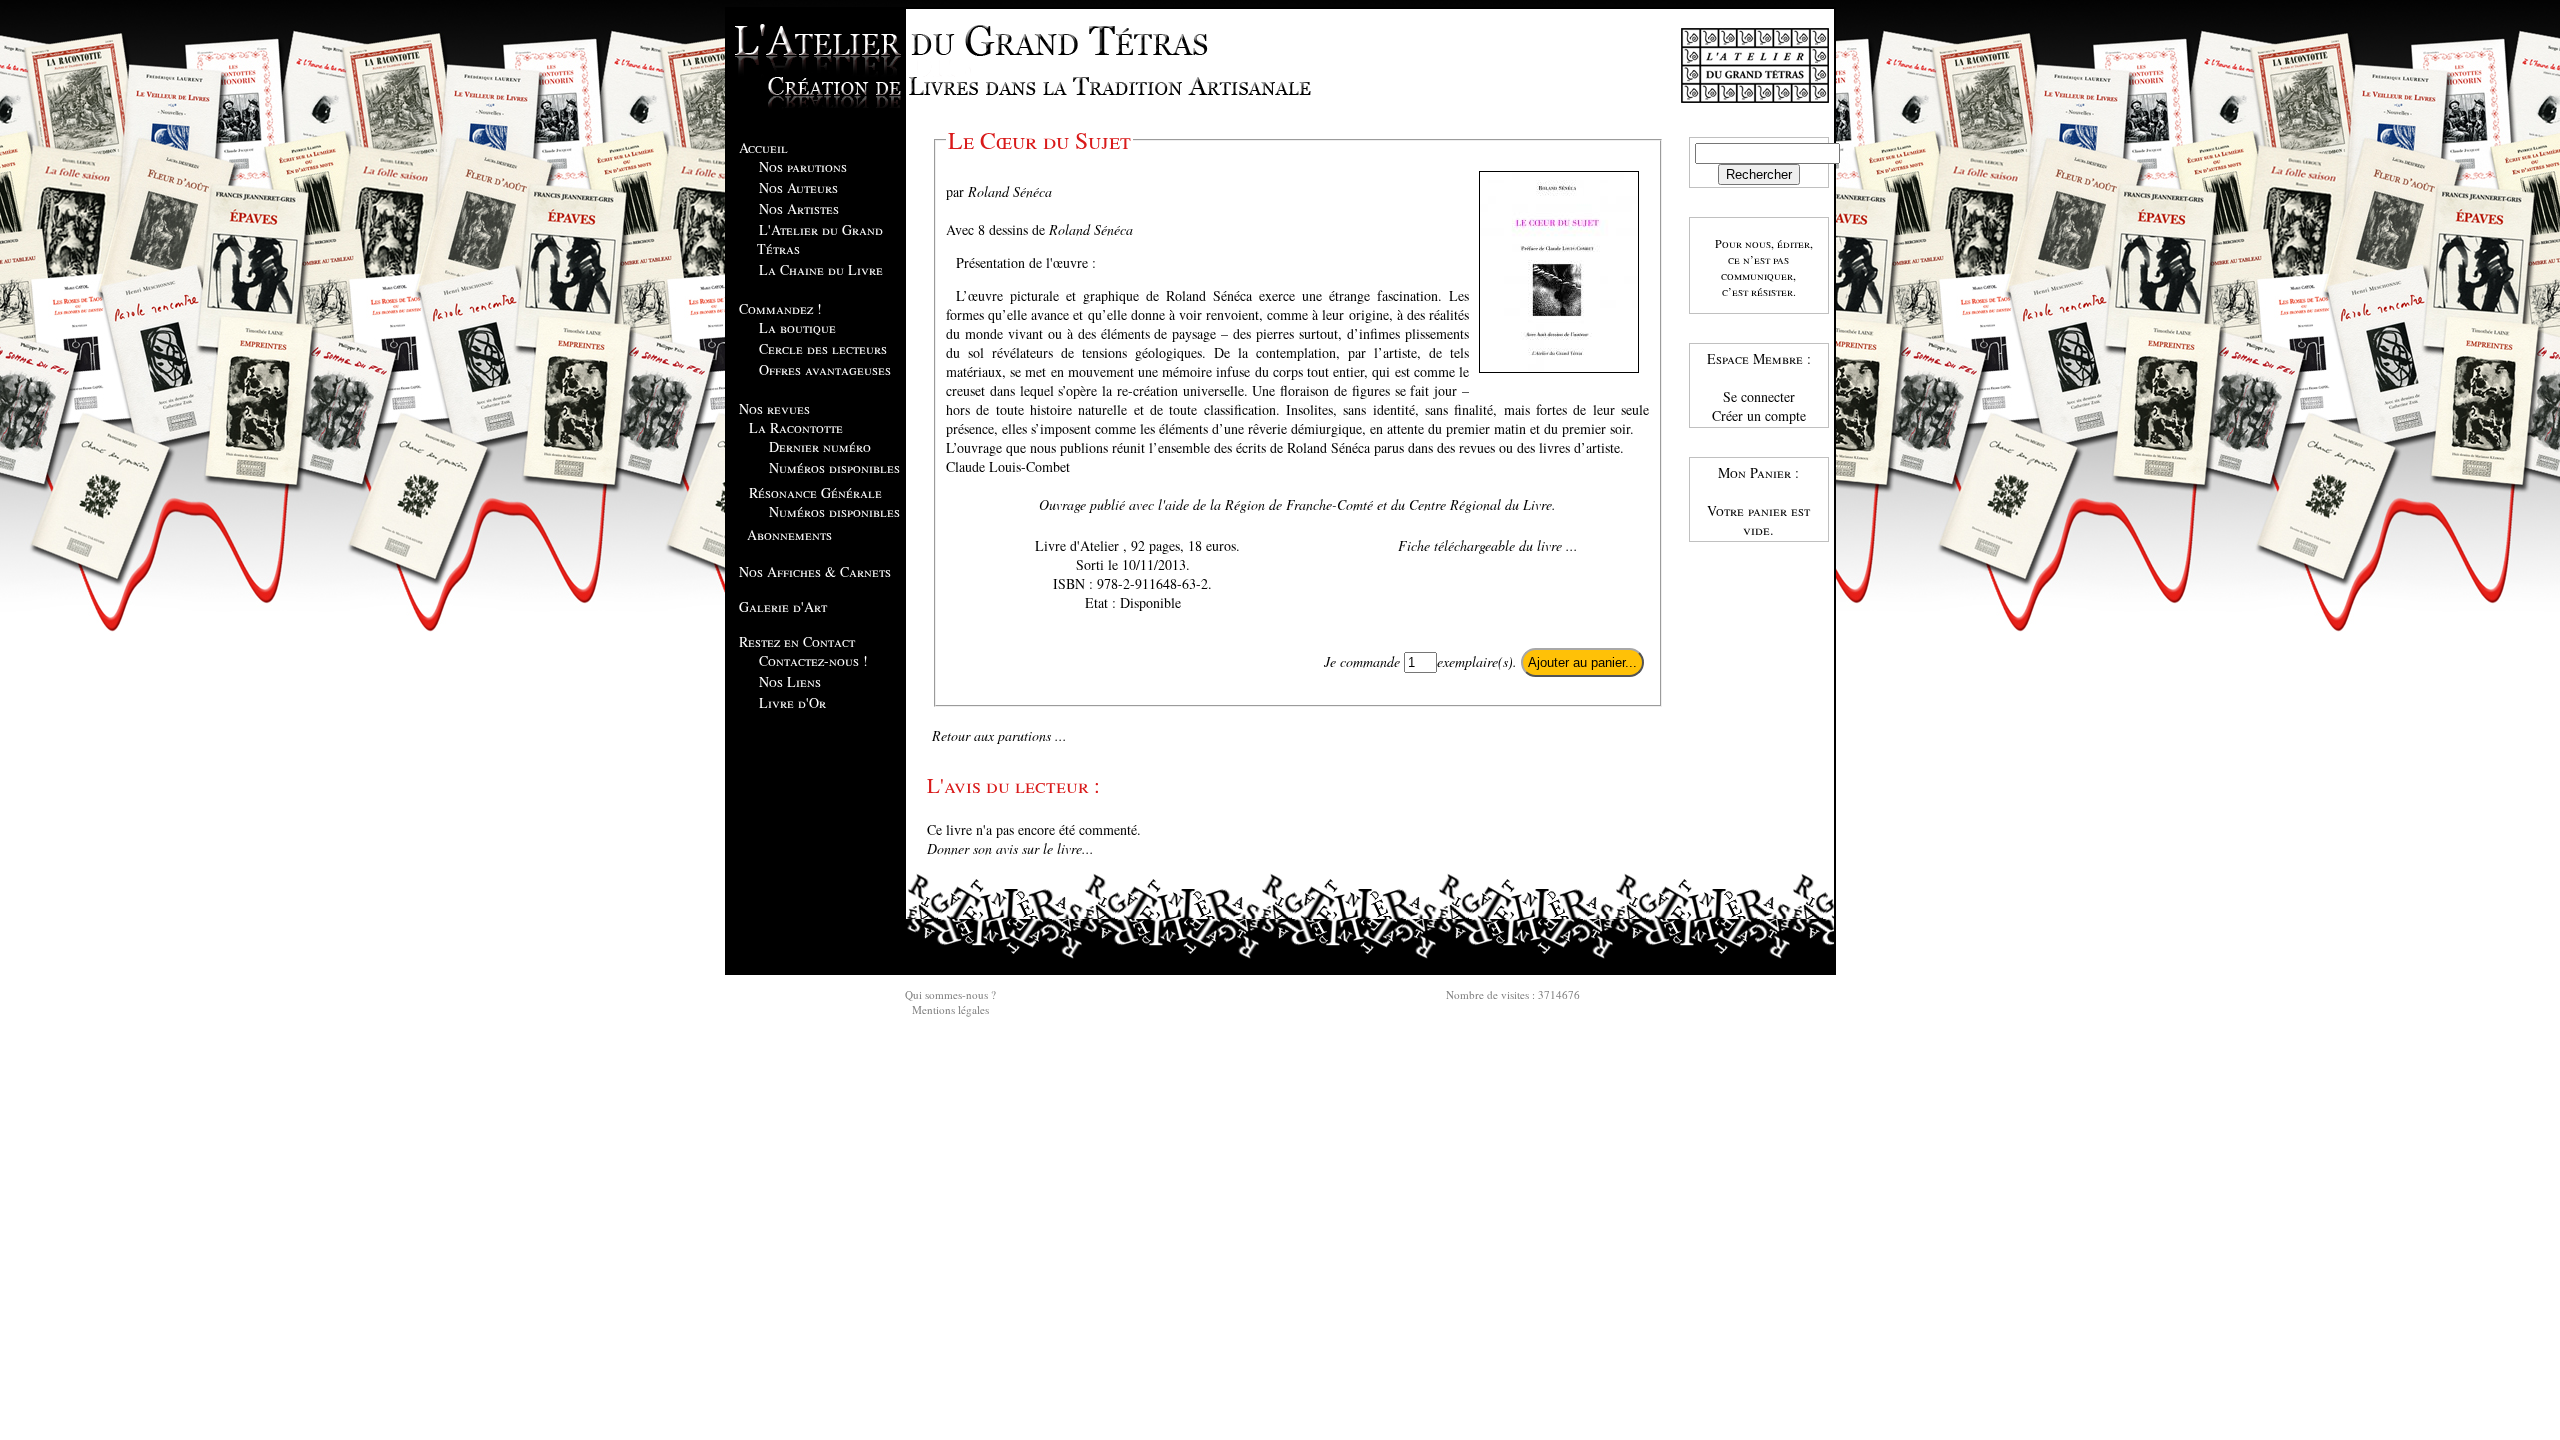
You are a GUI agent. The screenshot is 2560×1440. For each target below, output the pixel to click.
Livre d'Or (792, 702)
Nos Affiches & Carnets (815, 571)
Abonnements (789, 534)
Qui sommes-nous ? (950, 994)
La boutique (797, 327)
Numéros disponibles (834, 467)
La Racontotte (796, 427)
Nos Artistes (799, 208)
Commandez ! (780, 308)
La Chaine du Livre (821, 269)
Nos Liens (790, 681)
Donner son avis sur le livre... (1010, 848)
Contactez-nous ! (813, 660)
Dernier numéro (820, 446)
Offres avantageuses (825, 369)
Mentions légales (950, 1009)
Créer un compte (1759, 415)
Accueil (763, 147)
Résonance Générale (815, 492)
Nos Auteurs (798, 187)
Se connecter (1759, 396)
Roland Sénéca (1010, 191)
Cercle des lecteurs (823, 348)
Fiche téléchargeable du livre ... (1488, 545)
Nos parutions (803, 166)
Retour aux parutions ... (999, 735)
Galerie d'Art (783, 606)
